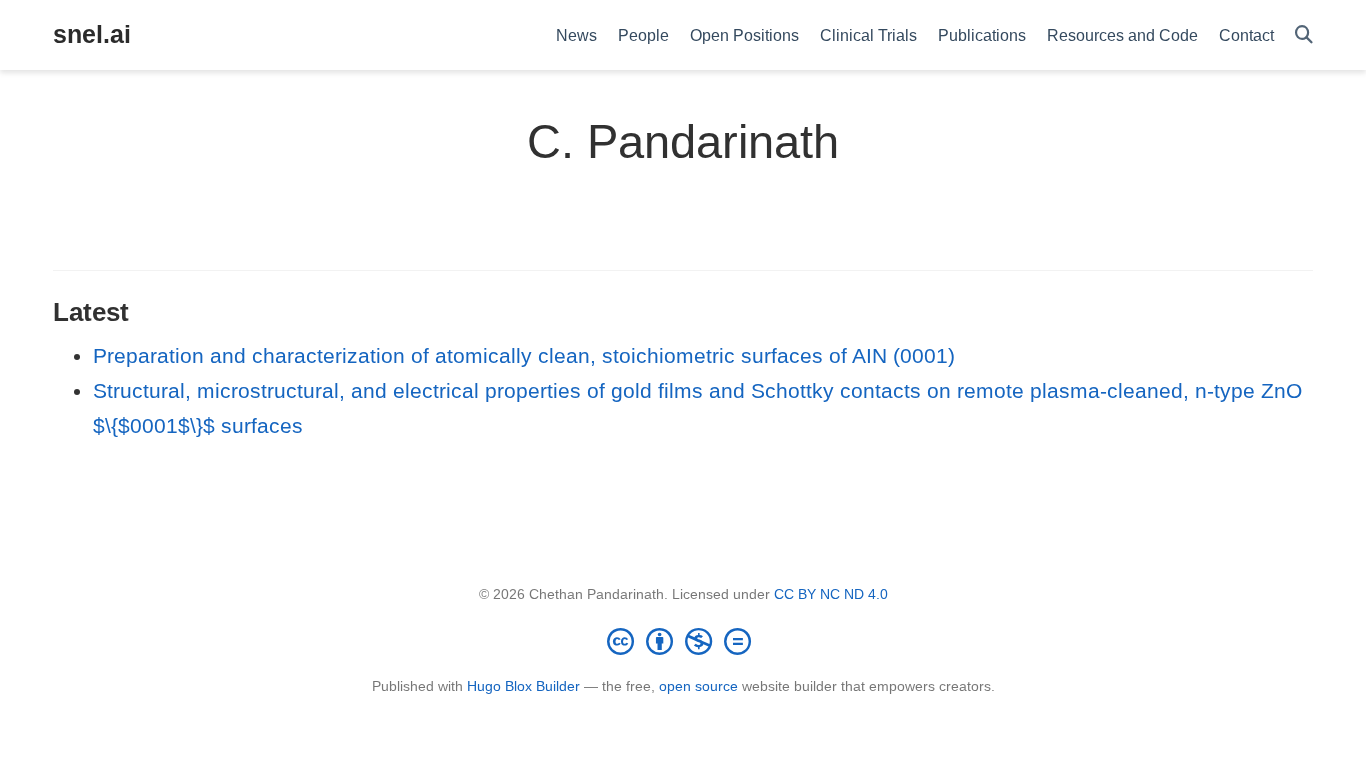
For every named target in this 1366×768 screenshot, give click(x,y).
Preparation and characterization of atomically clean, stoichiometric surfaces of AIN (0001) (524, 355)
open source (698, 686)
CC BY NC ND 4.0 (831, 594)
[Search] (1304, 35)
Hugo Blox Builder (523, 686)
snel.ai (92, 34)
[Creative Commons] (683, 641)
